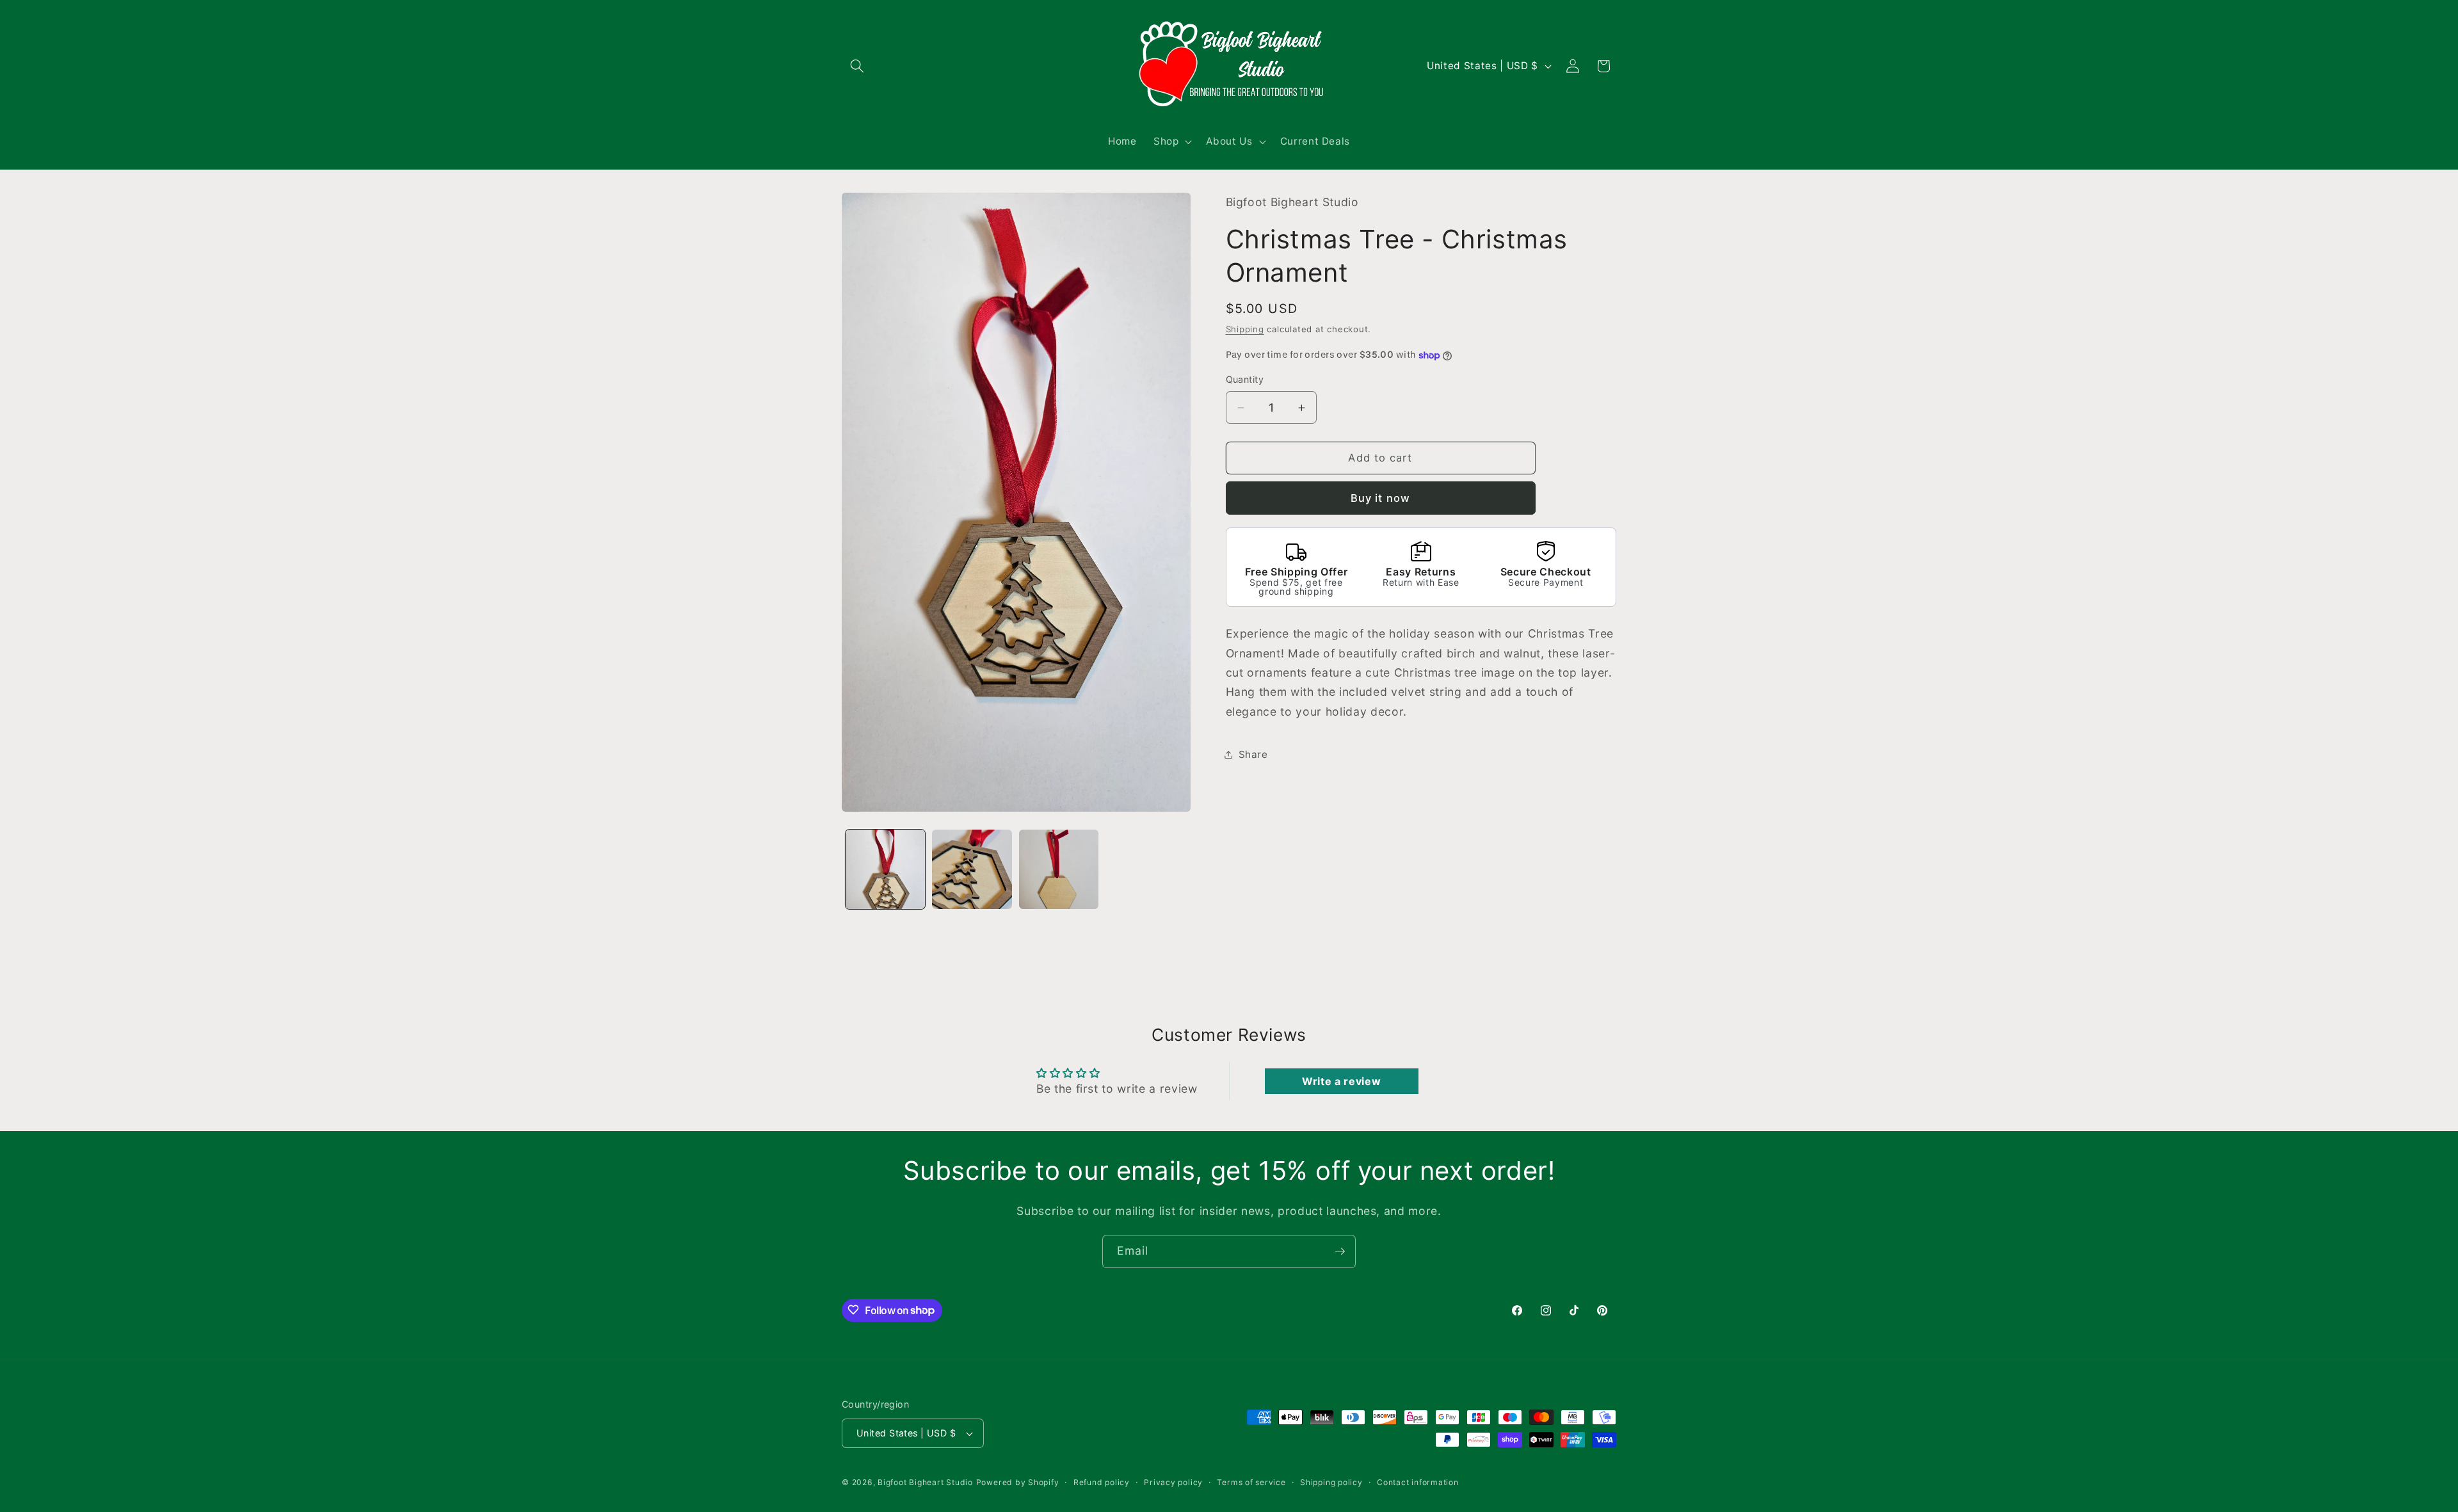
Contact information (1418, 1482)
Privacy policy (1173, 1482)
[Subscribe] (1340, 1251)
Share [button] (1253, 754)
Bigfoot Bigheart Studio (925, 1482)
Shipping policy (1331, 1482)
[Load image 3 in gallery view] (1059, 870)
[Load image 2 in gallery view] (972, 870)
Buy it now (1380, 498)
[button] (857, 66)
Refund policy (1102, 1482)
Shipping (1245, 329)
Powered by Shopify (1018, 1482)
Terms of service (1251, 1482)
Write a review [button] (1341, 1081)
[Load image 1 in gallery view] (886, 870)
